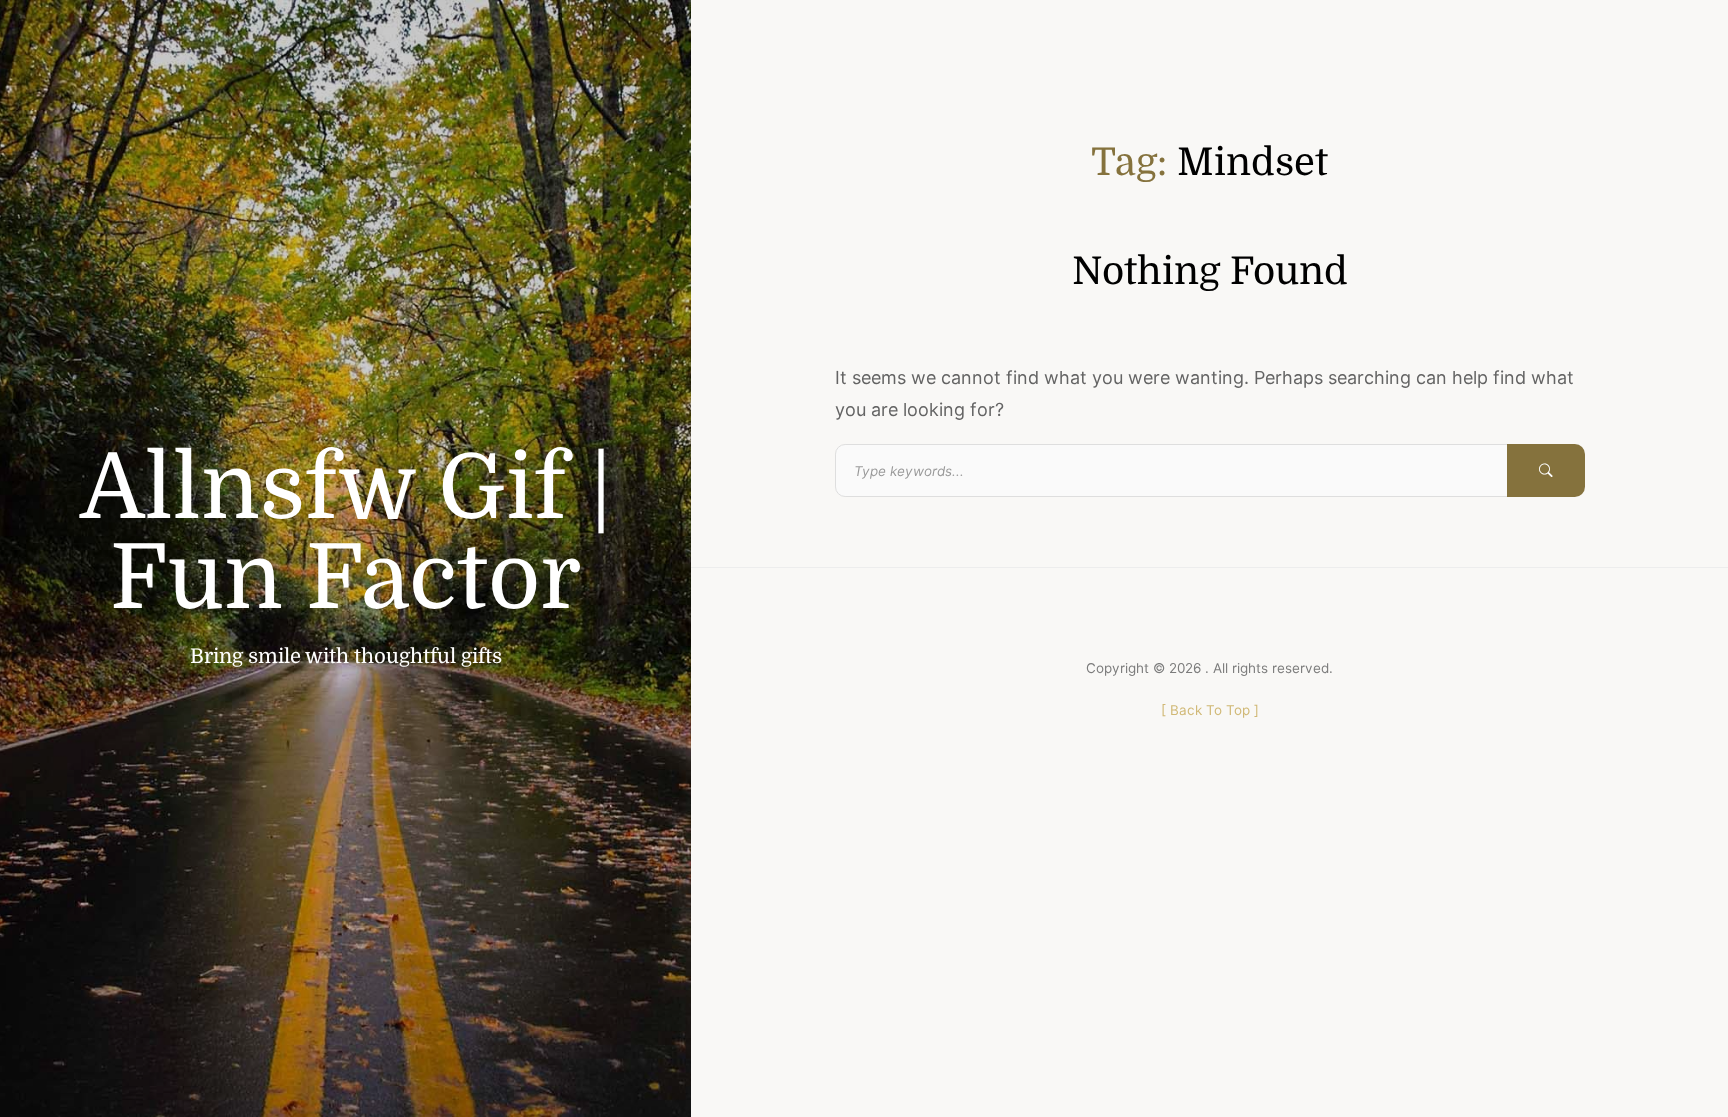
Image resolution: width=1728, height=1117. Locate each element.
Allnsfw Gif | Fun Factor (346, 534)
